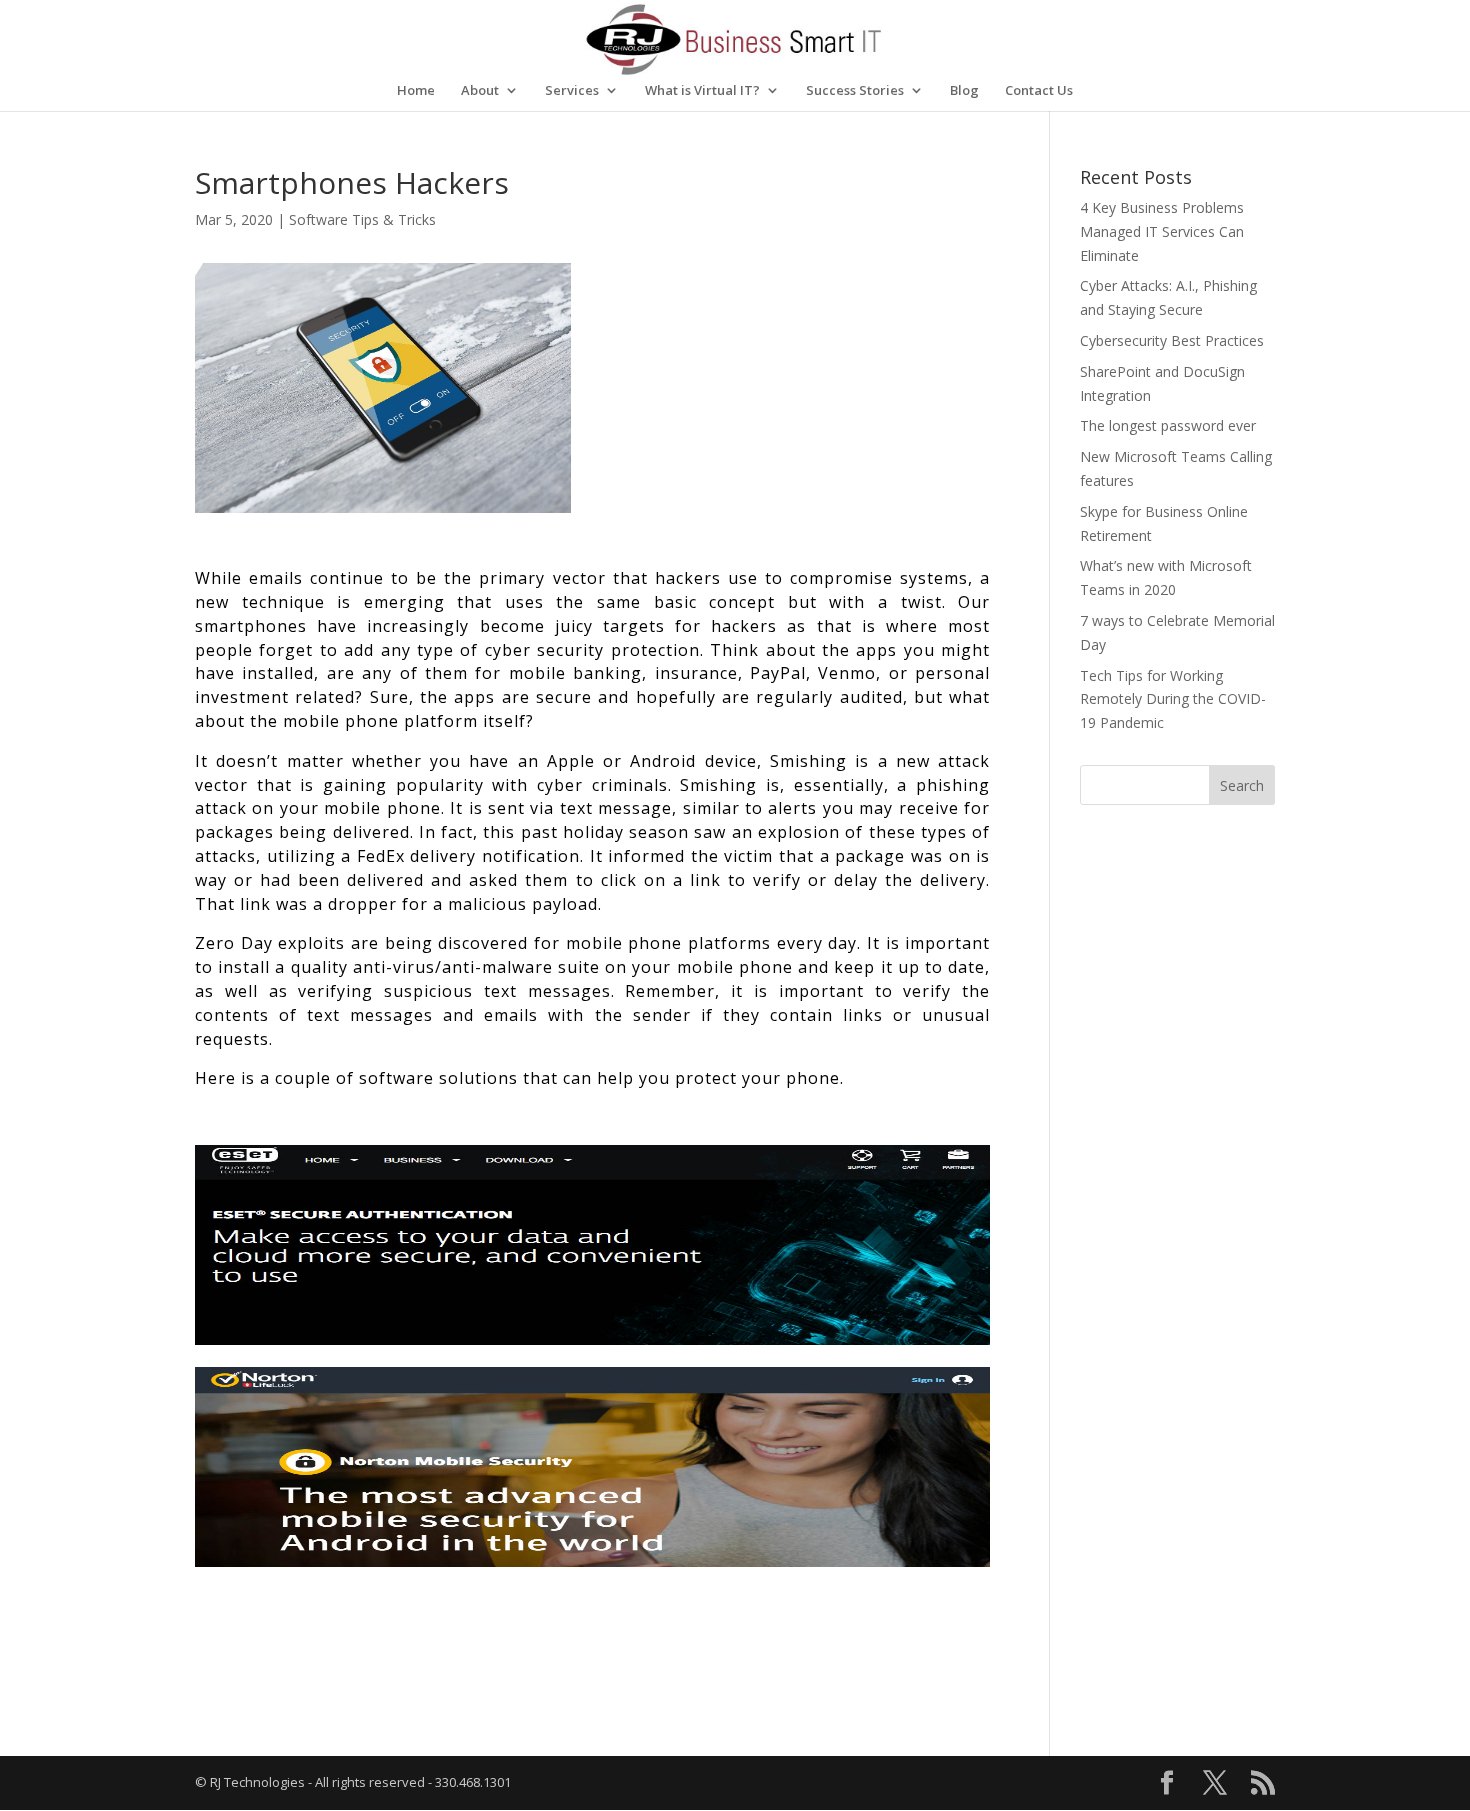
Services (572, 91)
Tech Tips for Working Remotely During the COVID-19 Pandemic (1173, 699)
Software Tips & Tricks (362, 219)
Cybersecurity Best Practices (1172, 340)
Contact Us (1039, 91)
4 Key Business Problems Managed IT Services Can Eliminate (1162, 231)
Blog (964, 91)
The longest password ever (1168, 425)
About (480, 91)
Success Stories (855, 91)
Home (416, 91)
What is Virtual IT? (702, 91)
